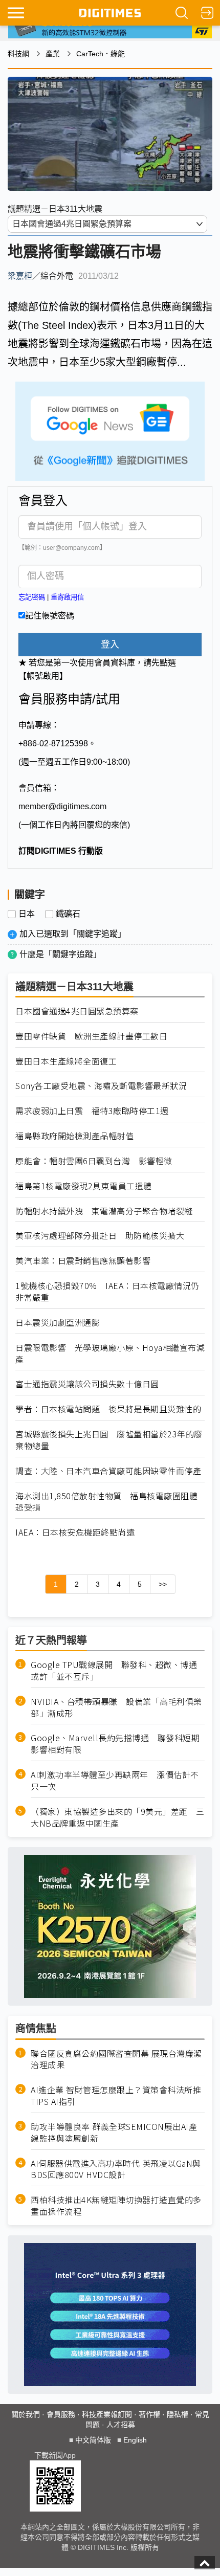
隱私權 (178, 2414)
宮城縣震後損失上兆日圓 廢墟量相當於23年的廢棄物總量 (109, 1440)
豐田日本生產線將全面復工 (66, 1061)
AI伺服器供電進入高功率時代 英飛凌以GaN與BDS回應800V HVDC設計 (116, 2169)
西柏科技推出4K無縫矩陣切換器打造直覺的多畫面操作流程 (116, 2206)
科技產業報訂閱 (107, 2414)
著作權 (149, 2414)
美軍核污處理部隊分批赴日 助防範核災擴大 (100, 1236)
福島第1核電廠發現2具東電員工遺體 (84, 1186)
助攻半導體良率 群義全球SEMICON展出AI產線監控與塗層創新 (114, 2133)
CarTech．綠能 (101, 54)
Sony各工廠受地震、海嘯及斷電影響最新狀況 (101, 1086)
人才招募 (121, 2425)
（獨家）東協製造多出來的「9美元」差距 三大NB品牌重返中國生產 (118, 1817)
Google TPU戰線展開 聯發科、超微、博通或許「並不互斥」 (114, 1671)
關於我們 (26, 2414)
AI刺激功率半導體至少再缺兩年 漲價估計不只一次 (115, 1781)
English (135, 2440)
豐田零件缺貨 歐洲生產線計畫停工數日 (91, 1036)
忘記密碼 (32, 597)
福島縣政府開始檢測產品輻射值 (74, 1136)
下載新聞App (55, 2455)
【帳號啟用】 (43, 676)
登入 (110, 645)
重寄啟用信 (67, 597)
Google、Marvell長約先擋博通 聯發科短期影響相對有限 (115, 1744)
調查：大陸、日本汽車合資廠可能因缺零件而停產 (108, 1471)
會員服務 (61, 2414)
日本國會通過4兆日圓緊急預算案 (77, 1011)
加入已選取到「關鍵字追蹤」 (73, 934)
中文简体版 (93, 2440)
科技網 (18, 54)
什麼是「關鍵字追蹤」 (60, 954)
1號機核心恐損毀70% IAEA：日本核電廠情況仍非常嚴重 (107, 1292)
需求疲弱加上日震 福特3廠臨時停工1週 (92, 1111)
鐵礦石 (68, 914)
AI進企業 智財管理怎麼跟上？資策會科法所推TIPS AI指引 (116, 2096)
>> (163, 1584)
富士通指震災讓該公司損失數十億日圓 (87, 1384)
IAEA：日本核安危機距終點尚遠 (75, 1532)
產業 (53, 54)
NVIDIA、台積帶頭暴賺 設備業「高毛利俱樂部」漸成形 (116, 1707)
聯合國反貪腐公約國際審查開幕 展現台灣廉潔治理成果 (116, 2059)
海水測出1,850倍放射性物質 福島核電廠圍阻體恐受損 (106, 1502)
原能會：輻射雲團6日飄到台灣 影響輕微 (94, 1161)
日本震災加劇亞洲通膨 (58, 1323)
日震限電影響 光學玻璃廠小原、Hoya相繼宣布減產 (110, 1353)
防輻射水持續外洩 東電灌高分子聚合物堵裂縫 (104, 1211)
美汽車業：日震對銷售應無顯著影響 (83, 1261)
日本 (27, 914)
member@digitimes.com (62, 806)
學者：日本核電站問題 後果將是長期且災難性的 (108, 1409)
